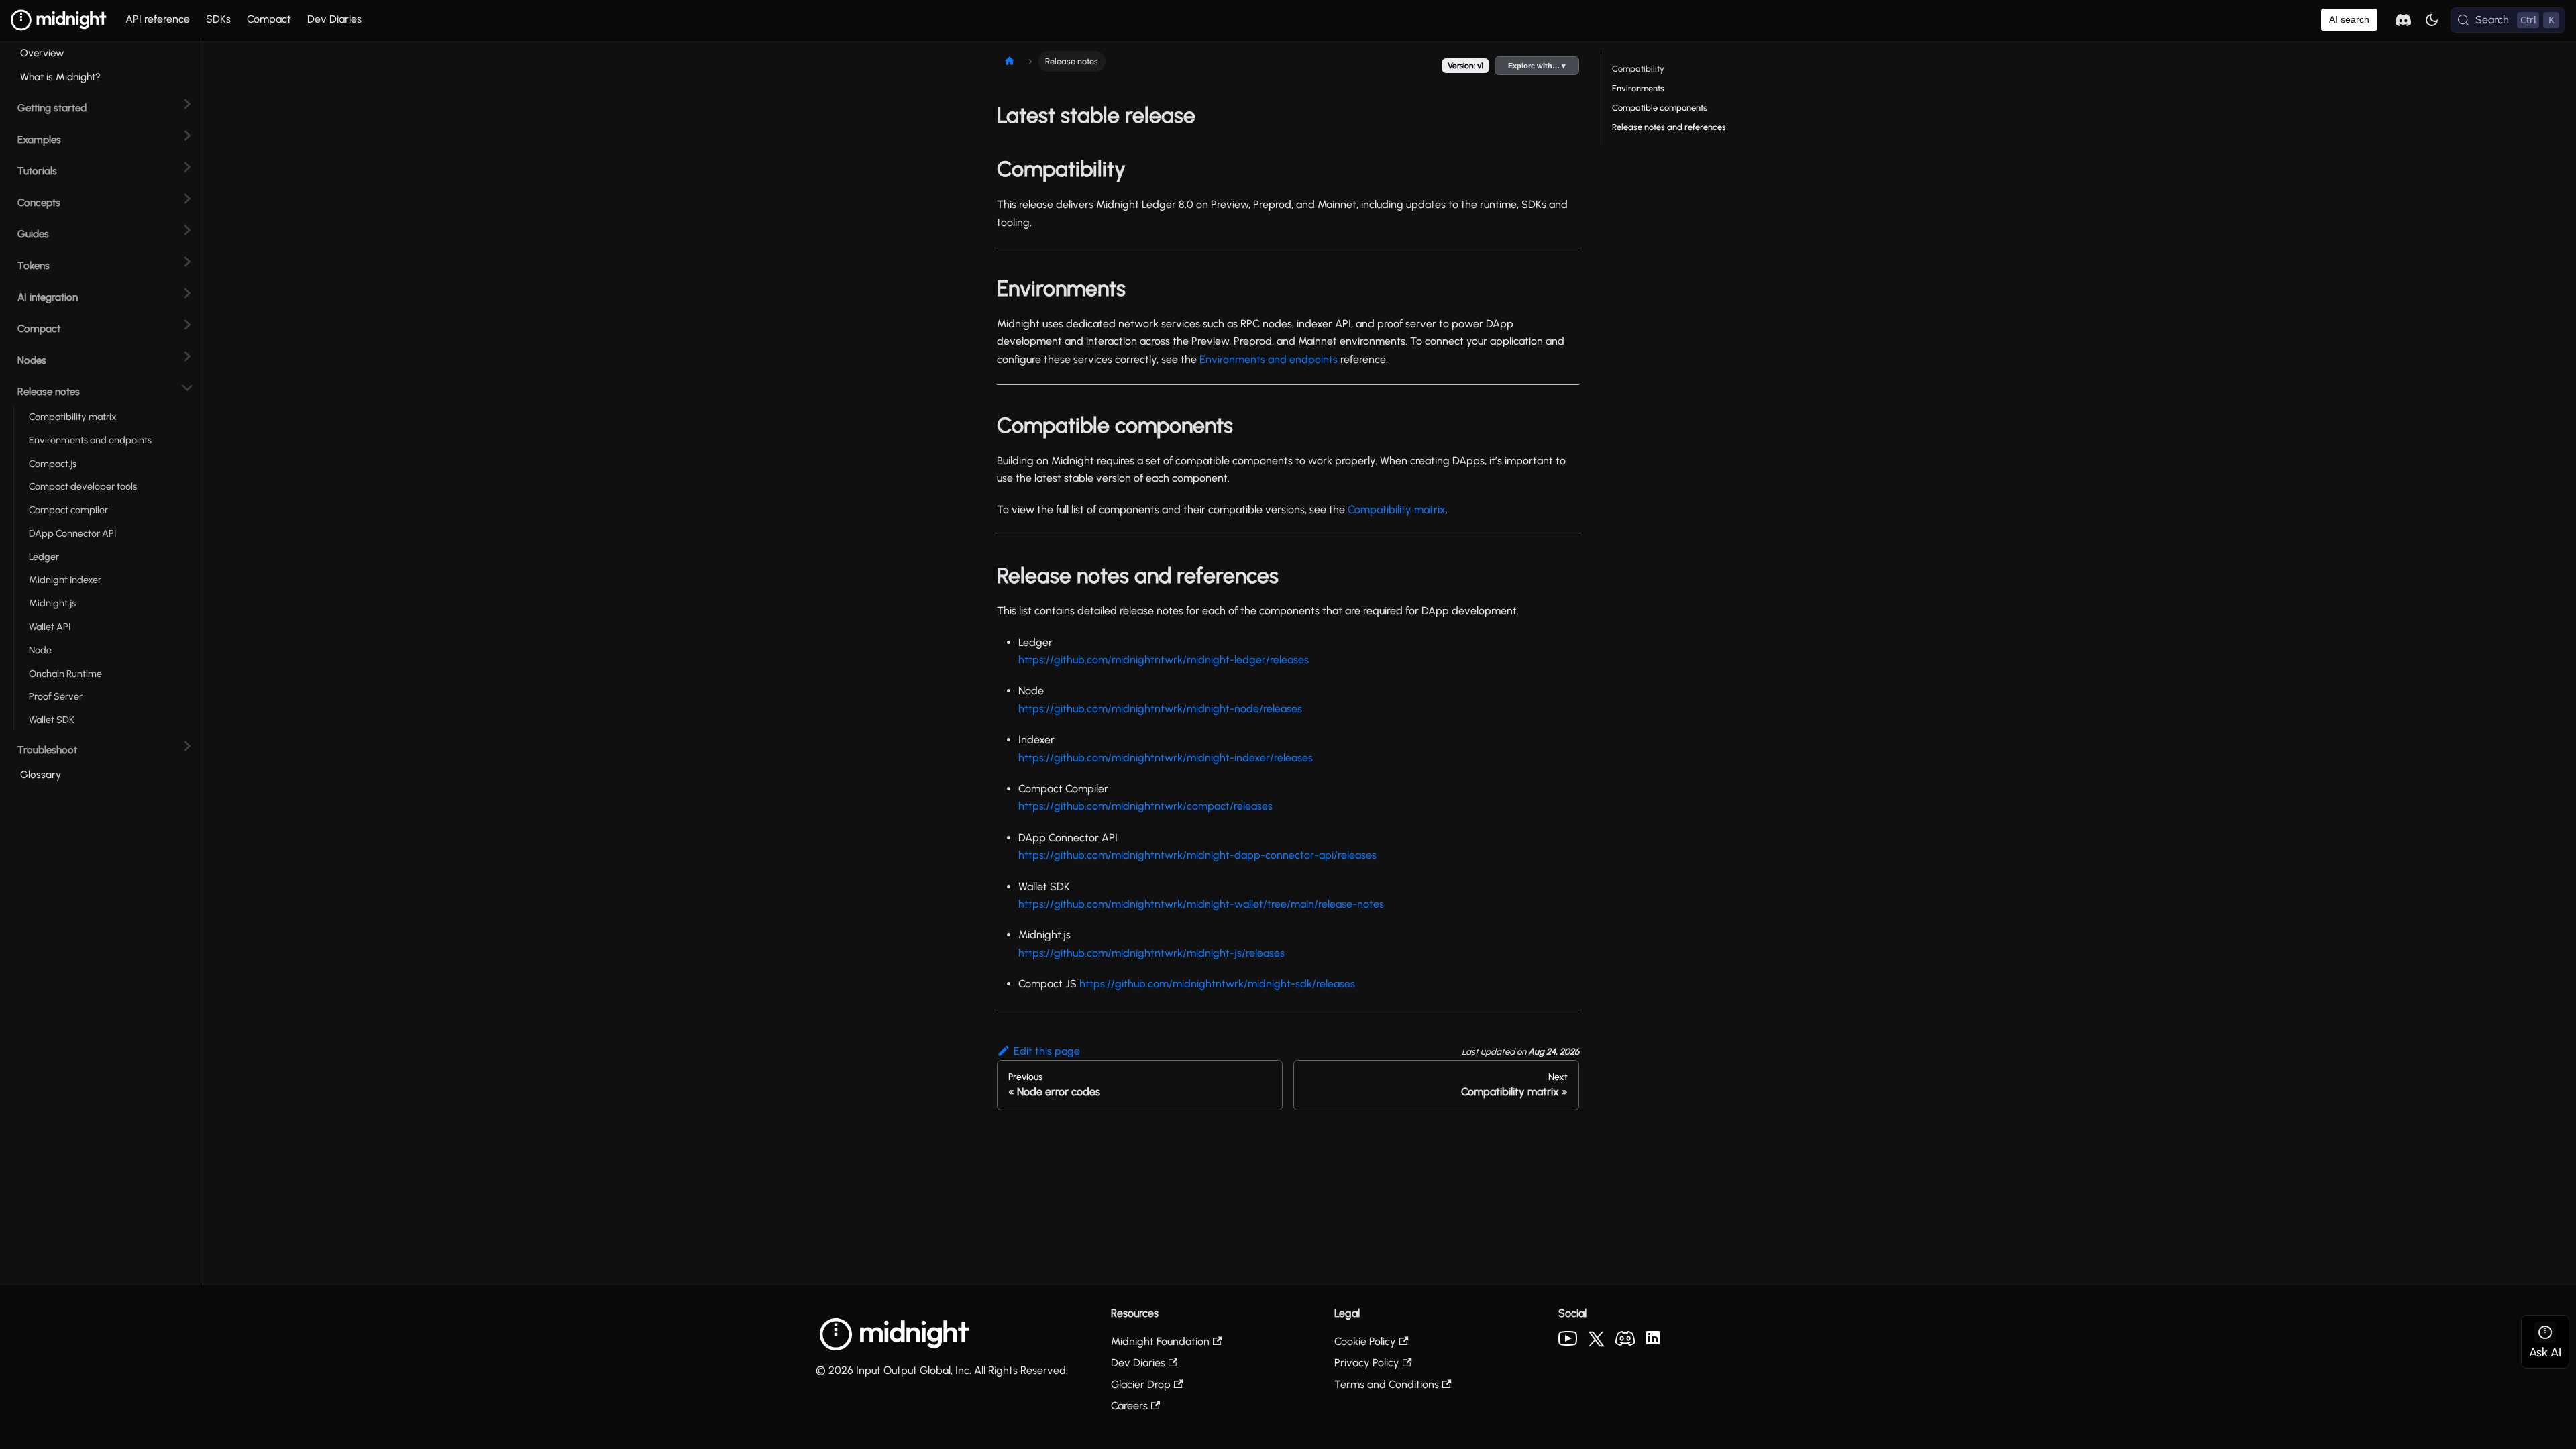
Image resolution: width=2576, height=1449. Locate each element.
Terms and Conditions (1387, 1384)
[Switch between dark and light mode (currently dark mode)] (2432, 20)
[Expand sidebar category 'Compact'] (187, 325)
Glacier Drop (1141, 1384)
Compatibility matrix (1397, 509)
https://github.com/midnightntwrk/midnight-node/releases (1160, 709)
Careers (1129, 1406)
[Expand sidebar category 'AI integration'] (187, 293)
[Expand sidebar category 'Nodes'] (187, 357)
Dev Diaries (334, 19)
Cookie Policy (1365, 1341)
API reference (158, 19)
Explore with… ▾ (1537, 66)
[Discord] (1625, 1342)
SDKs (218, 19)
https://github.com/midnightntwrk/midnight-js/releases (1151, 953)
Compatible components (1660, 108)
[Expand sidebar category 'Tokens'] (187, 262)
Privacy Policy (1367, 1363)
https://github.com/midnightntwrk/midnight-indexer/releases (1166, 758)
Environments (1638, 88)
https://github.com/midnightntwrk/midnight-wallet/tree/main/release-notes (1201, 904)
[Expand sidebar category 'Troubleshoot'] (187, 746)
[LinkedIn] (1653, 1341)
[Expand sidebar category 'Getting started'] (187, 104)
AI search (2349, 19)
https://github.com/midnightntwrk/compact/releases (1145, 806)
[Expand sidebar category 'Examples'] (187, 136)
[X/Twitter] (1596, 1343)
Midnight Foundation (1160, 1341)
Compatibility (1638, 69)
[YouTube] (1568, 1342)
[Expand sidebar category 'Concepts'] (187, 199)
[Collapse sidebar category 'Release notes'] (187, 388)
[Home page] (1010, 61)
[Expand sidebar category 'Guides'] (187, 230)
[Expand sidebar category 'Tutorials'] (187, 167)
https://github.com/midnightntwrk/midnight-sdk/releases (1217, 984)
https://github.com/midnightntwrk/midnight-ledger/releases (1164, 660)
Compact (269, 19)
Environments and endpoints (1269, 359)
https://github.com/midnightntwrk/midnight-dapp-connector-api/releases (1197, 855)
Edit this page (1047, 1051)
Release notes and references (1669, 127)
